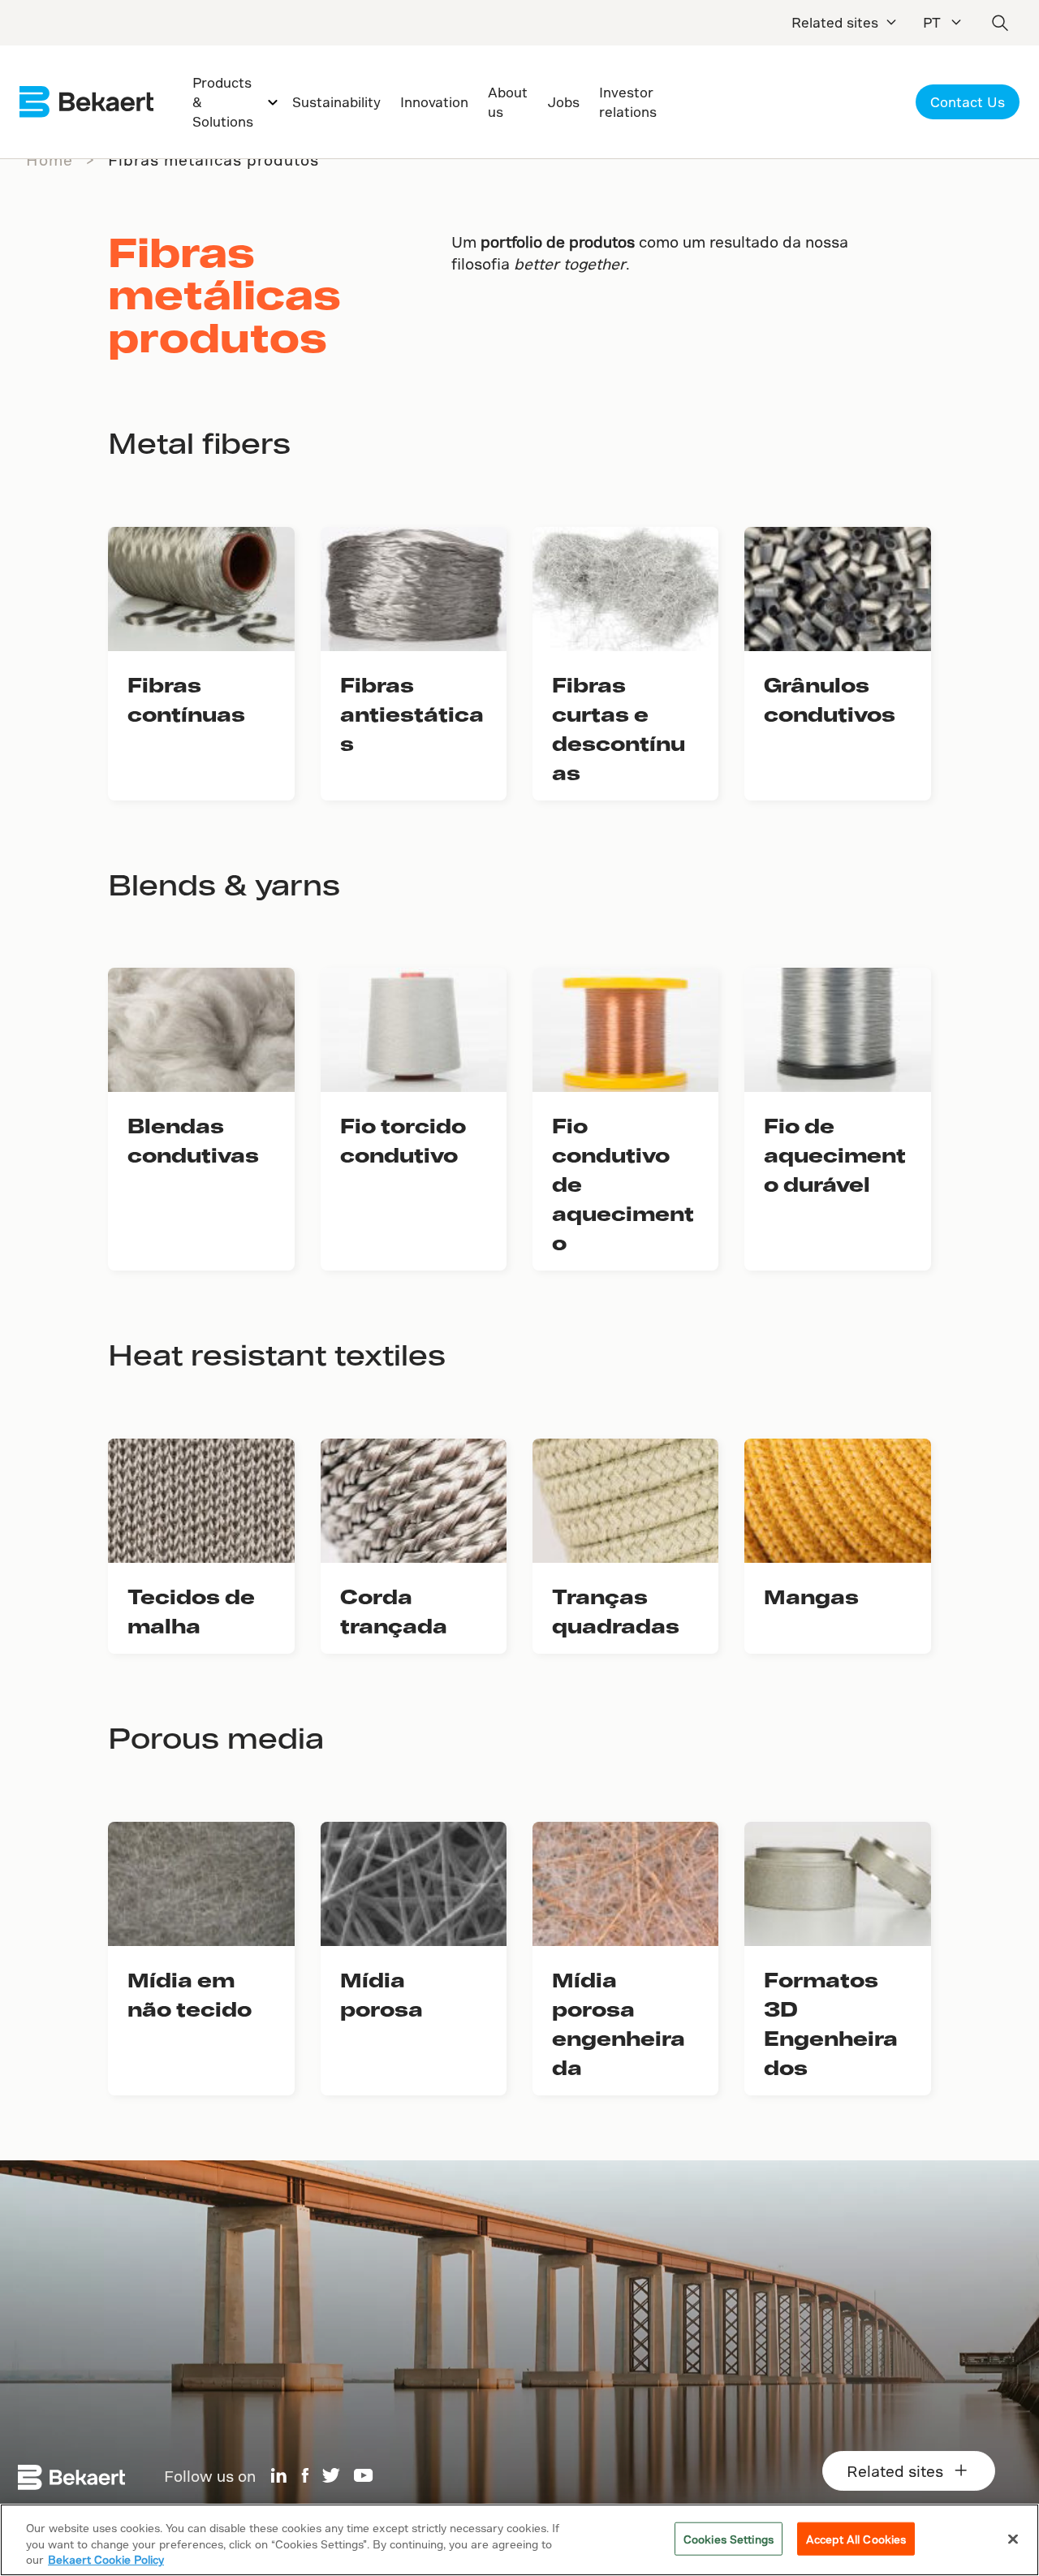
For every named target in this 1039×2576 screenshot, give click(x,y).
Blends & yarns (224, 884)
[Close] (1013, 2539)
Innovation (434, 102)
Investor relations (628, 102)
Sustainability (336, 102)
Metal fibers (199, 442)
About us (508, 102)
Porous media (216, 1737)
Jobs (563, 102)
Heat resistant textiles (277, 1354)
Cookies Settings (729, 2538)
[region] (519, 2540)
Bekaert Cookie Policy (106, 2559)
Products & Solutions (223, 102)
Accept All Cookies (856, 2538)
